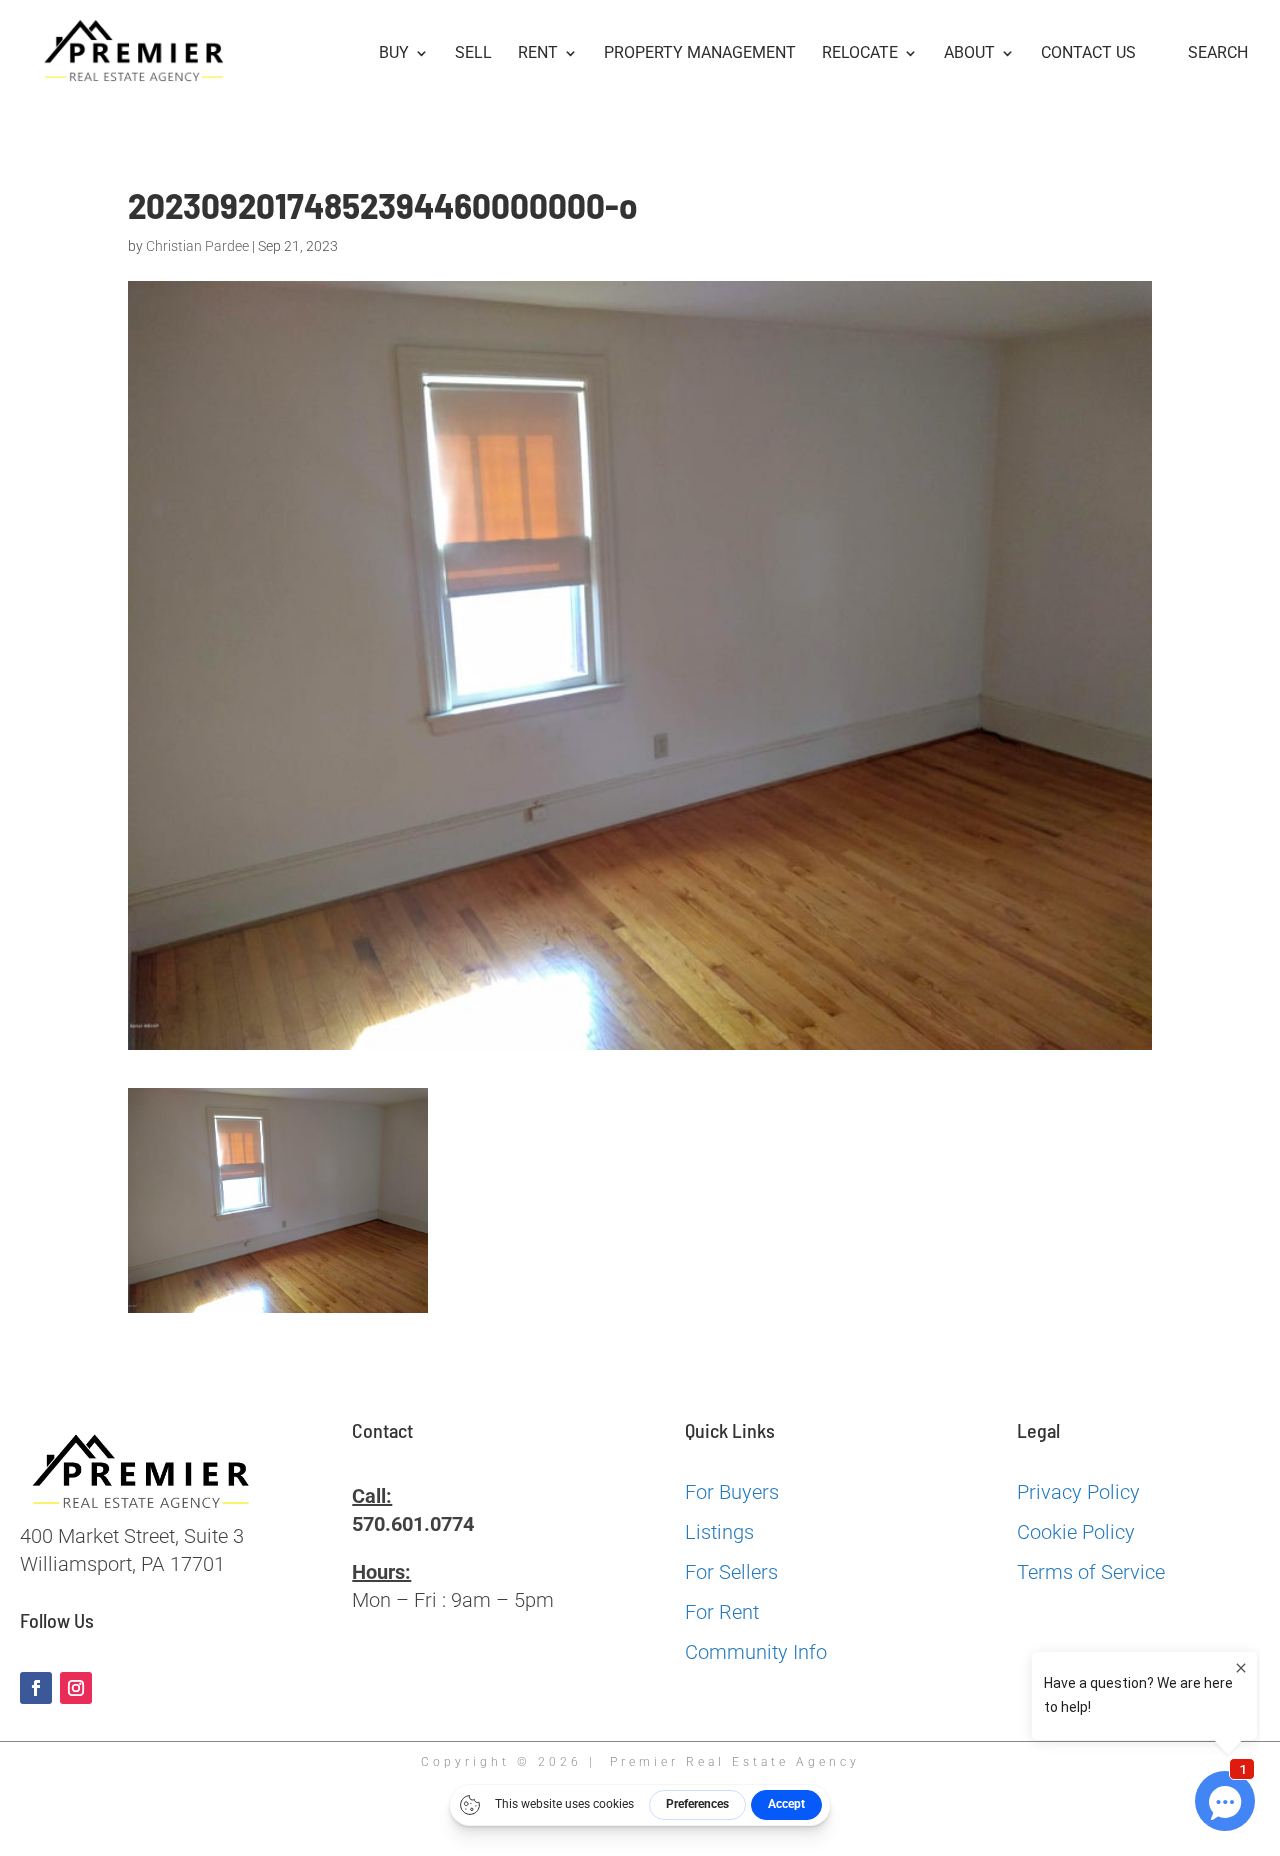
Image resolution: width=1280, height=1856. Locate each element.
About (969, 54)
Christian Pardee (197, 246)
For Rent (722, 1612)
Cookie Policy (1076, 1532)
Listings (719, 1532)
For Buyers (732, 1492)
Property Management (700, 54)
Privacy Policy (1078, 1492)
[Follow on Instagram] (76, 1688)
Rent (538, 54)
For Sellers (731, 1572)
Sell (473, 54)
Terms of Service (1091, 1572)
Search (1218, 53)
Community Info (756, 1652)
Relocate (860, 54)
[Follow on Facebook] (36, 1688)
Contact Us (1088, 54)
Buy (394, 54)
